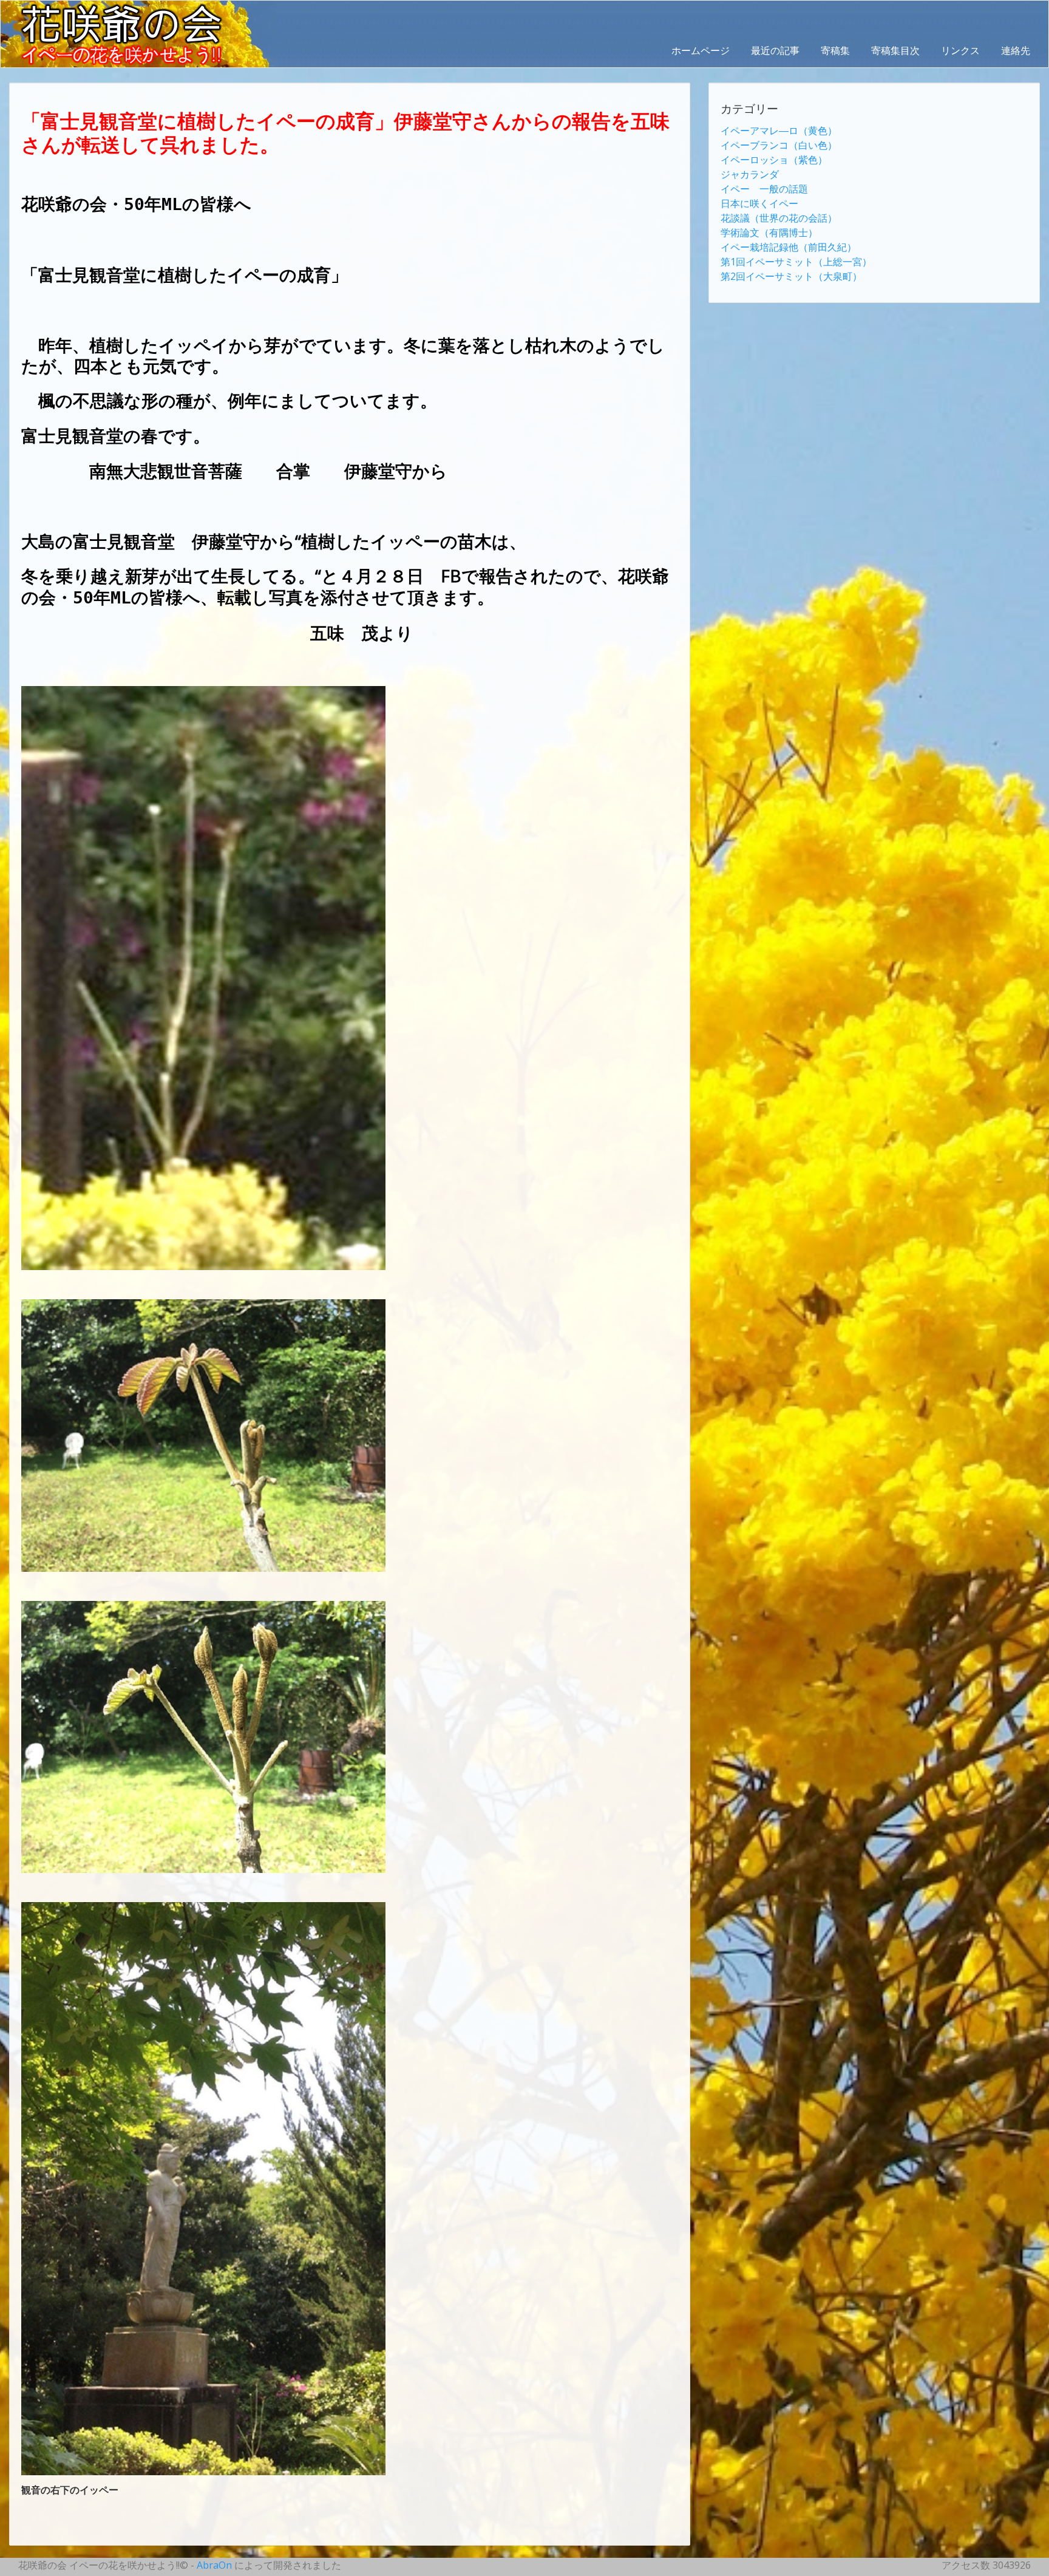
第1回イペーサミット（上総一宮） (796, 262)
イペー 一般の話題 (764, 189)
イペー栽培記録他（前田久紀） (789, 247)
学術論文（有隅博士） (769, 233)
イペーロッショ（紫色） (774, 160)
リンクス (960, 50)
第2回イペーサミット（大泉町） (791, 276)
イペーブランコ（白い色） (779, 145)
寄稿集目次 (895, 50)
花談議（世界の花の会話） (779, 218)
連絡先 (1016, 50)
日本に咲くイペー (759, 203)
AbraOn (214, 2565)
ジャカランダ (750, 174)
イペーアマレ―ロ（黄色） (779, 131)
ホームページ (701, 50)
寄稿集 (835, 50)
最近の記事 (775, 50)
